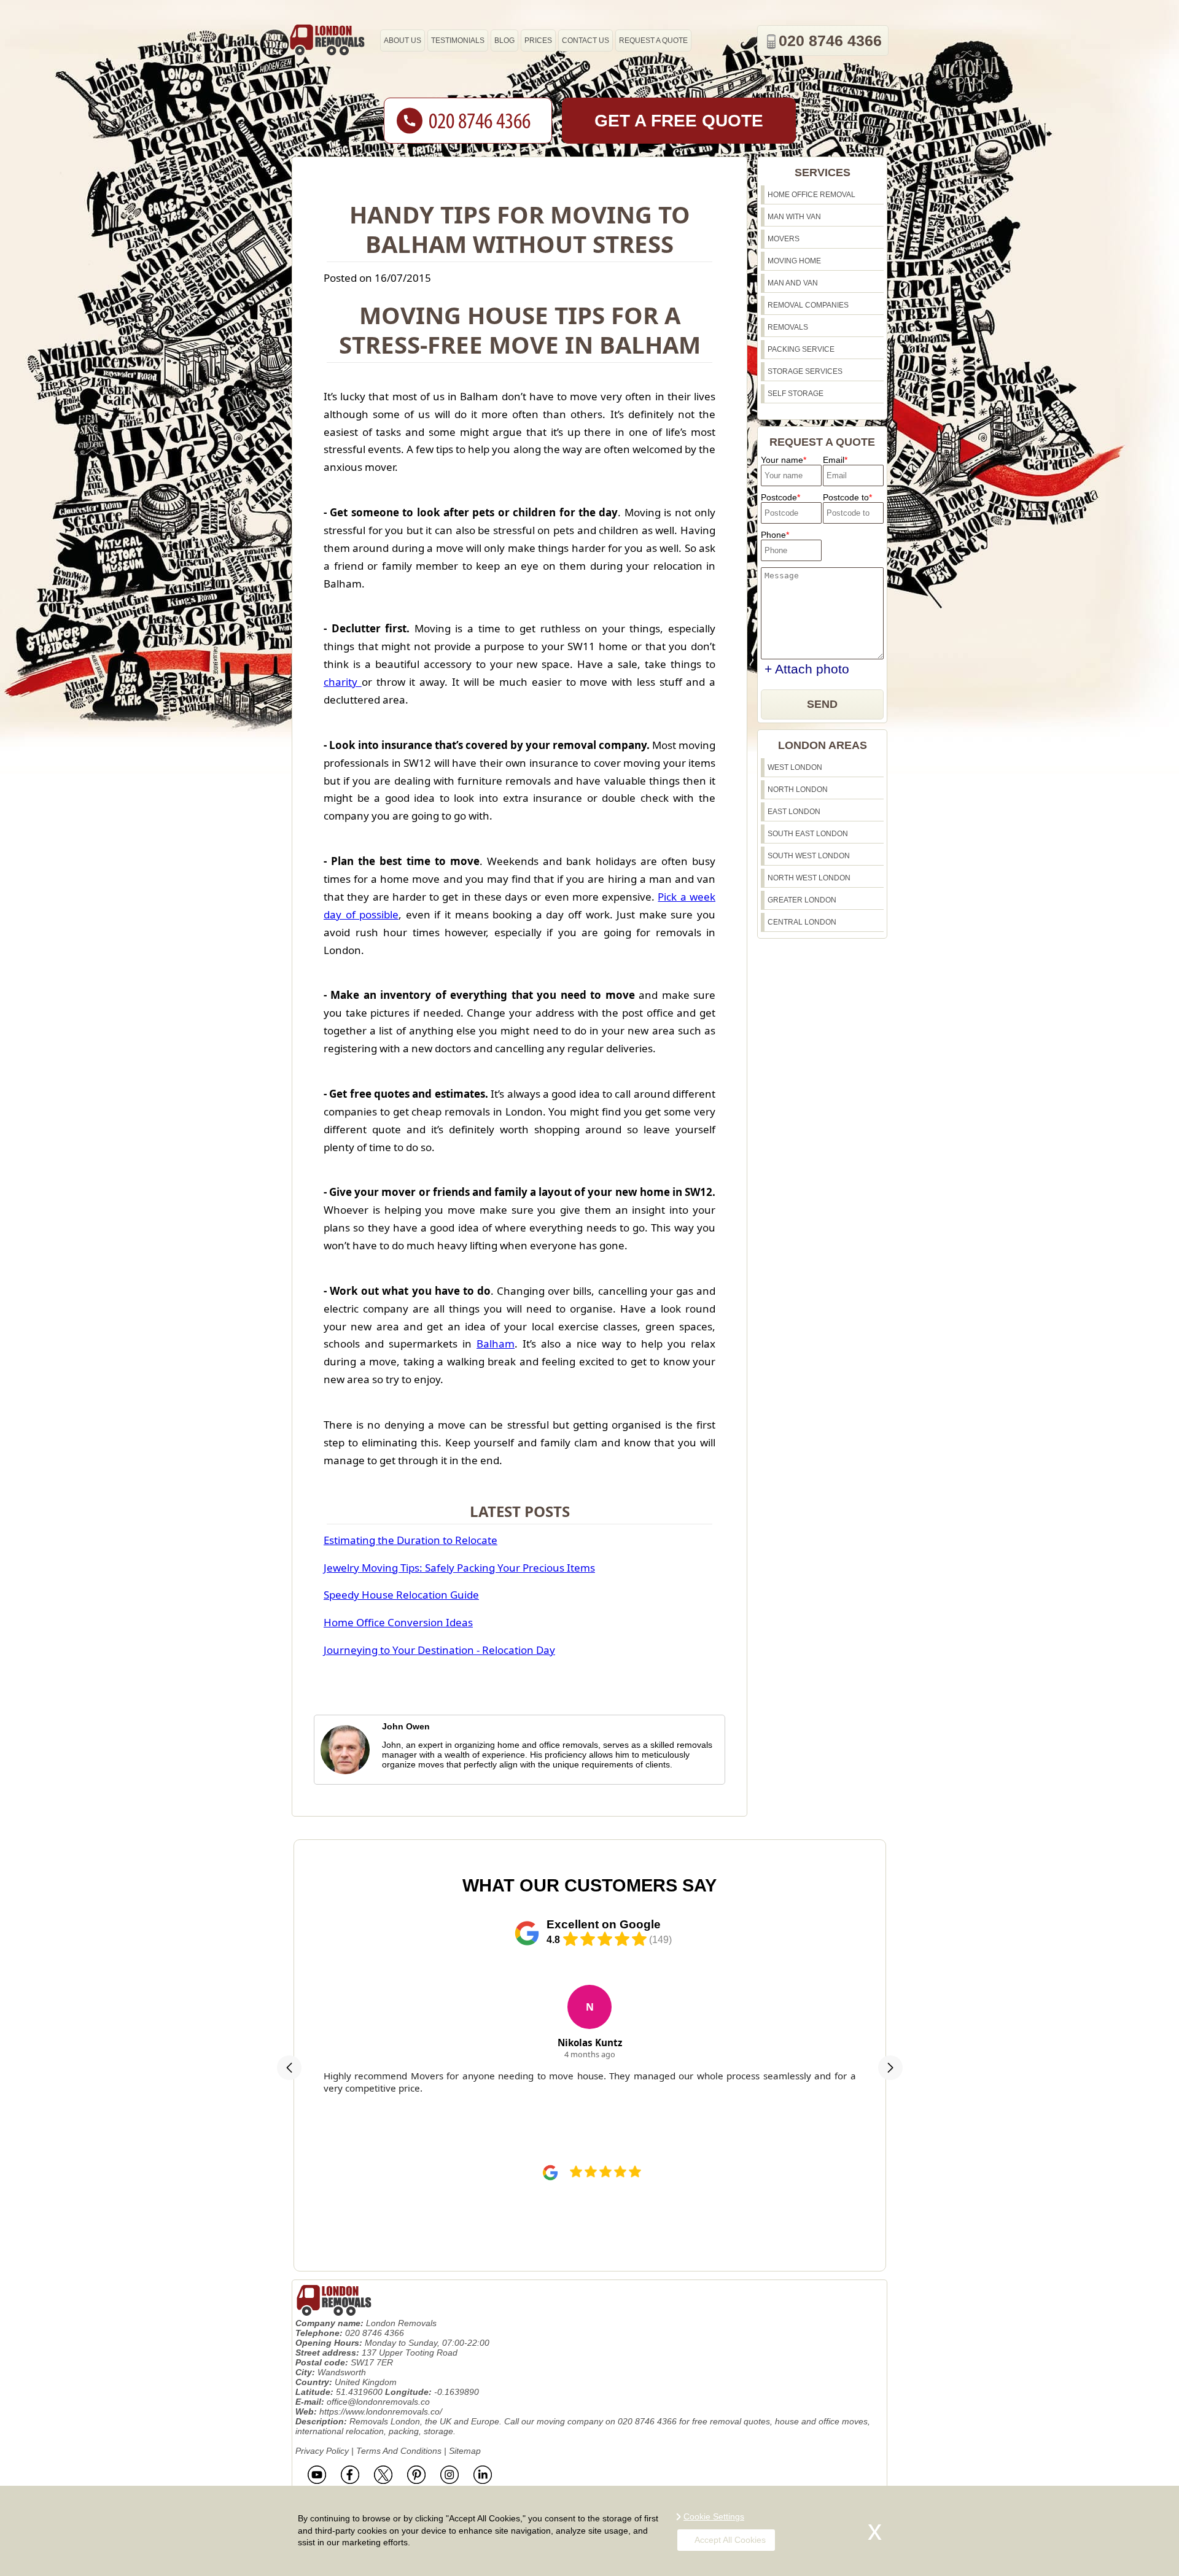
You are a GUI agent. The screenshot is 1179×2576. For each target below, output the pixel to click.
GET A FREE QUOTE (679, 121)
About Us (403, 41)
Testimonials (458, 41)
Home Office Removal (811, 195)
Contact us (586, 41)
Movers (784, 239)
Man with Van (794, 217)
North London (798, 789)
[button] (289, 2068)
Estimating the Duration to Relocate (411, 1540)
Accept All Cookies (730, 2540)
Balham (496, 1344)
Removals (788, 327)
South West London (809, 856)
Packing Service (801, 349)
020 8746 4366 (830, 41)
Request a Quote (653, 41)
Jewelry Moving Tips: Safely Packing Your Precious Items (459, 1568)
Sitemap (465, 2451)
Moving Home (794, 261)
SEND (822, 704)
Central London (802, 922)
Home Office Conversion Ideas (398, 1622)
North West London (809, 878)
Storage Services (805, 371)
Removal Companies (808, 305)
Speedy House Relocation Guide (401, 1595)
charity (343, 682)
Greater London (802, 900)
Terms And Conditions (399, 2451)
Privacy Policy (322, 2451)
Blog (504, 41)
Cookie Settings (714, 2516)
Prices (538, 41)
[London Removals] (327, 40)
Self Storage (796, 394)
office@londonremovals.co (378, 2402)
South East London (808, 834)
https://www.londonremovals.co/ (381, 2411)
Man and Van (793, 283)
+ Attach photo (807, 669)
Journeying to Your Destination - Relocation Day (439, 1650)
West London (795, 767)
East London (794, 812)
